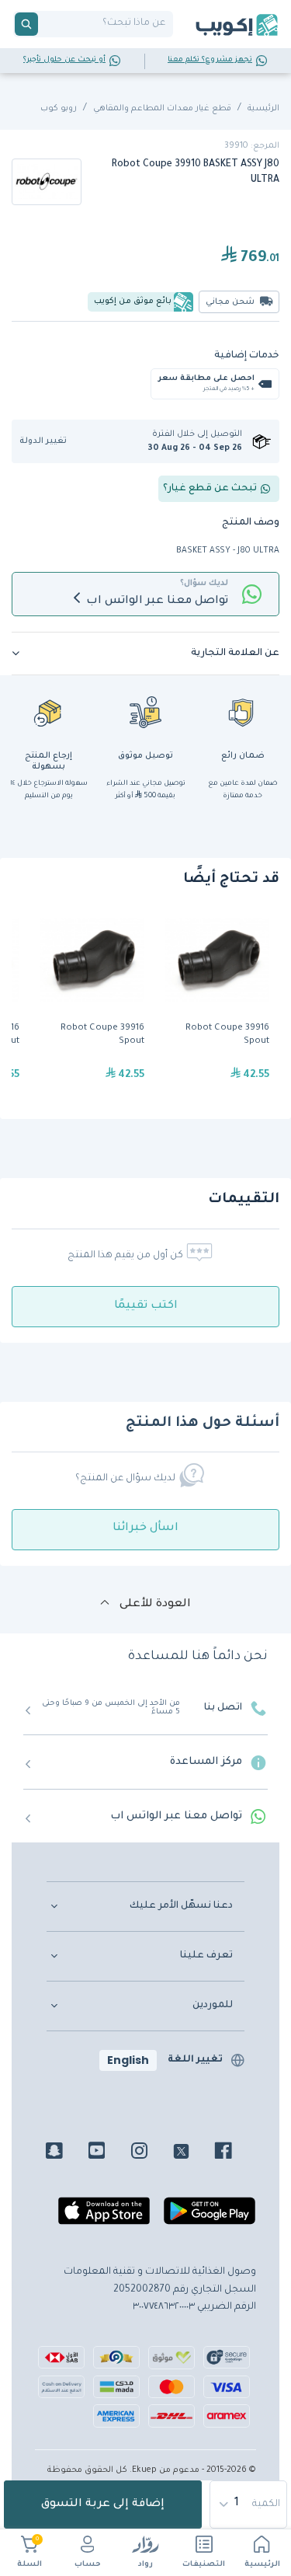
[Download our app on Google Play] (210, 2218)
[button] (48, 442)
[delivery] (146, 712)
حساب (88, 2565)
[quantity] (249, 2505)
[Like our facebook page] (235, 2153)
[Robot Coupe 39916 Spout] (217, 1004)
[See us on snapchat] (66, 2153)
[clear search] (44, 24)
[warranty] (243, 712)
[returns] (49, 712)
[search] (26, 24)
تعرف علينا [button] (206, 1956)
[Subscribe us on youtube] (108, 2153)
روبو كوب (59, 109)
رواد (145, 2565)
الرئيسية (262, 2565)
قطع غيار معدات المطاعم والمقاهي (162, 109)
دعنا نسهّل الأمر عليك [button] (181, 1906)
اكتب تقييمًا (146, 1306)
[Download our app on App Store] (104, 2218)
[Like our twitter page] (193, 2153)
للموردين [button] (213, 2006)
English (128, 2060)
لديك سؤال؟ (204, 584)
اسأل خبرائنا (145, 1529)
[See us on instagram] (151, 2153)
